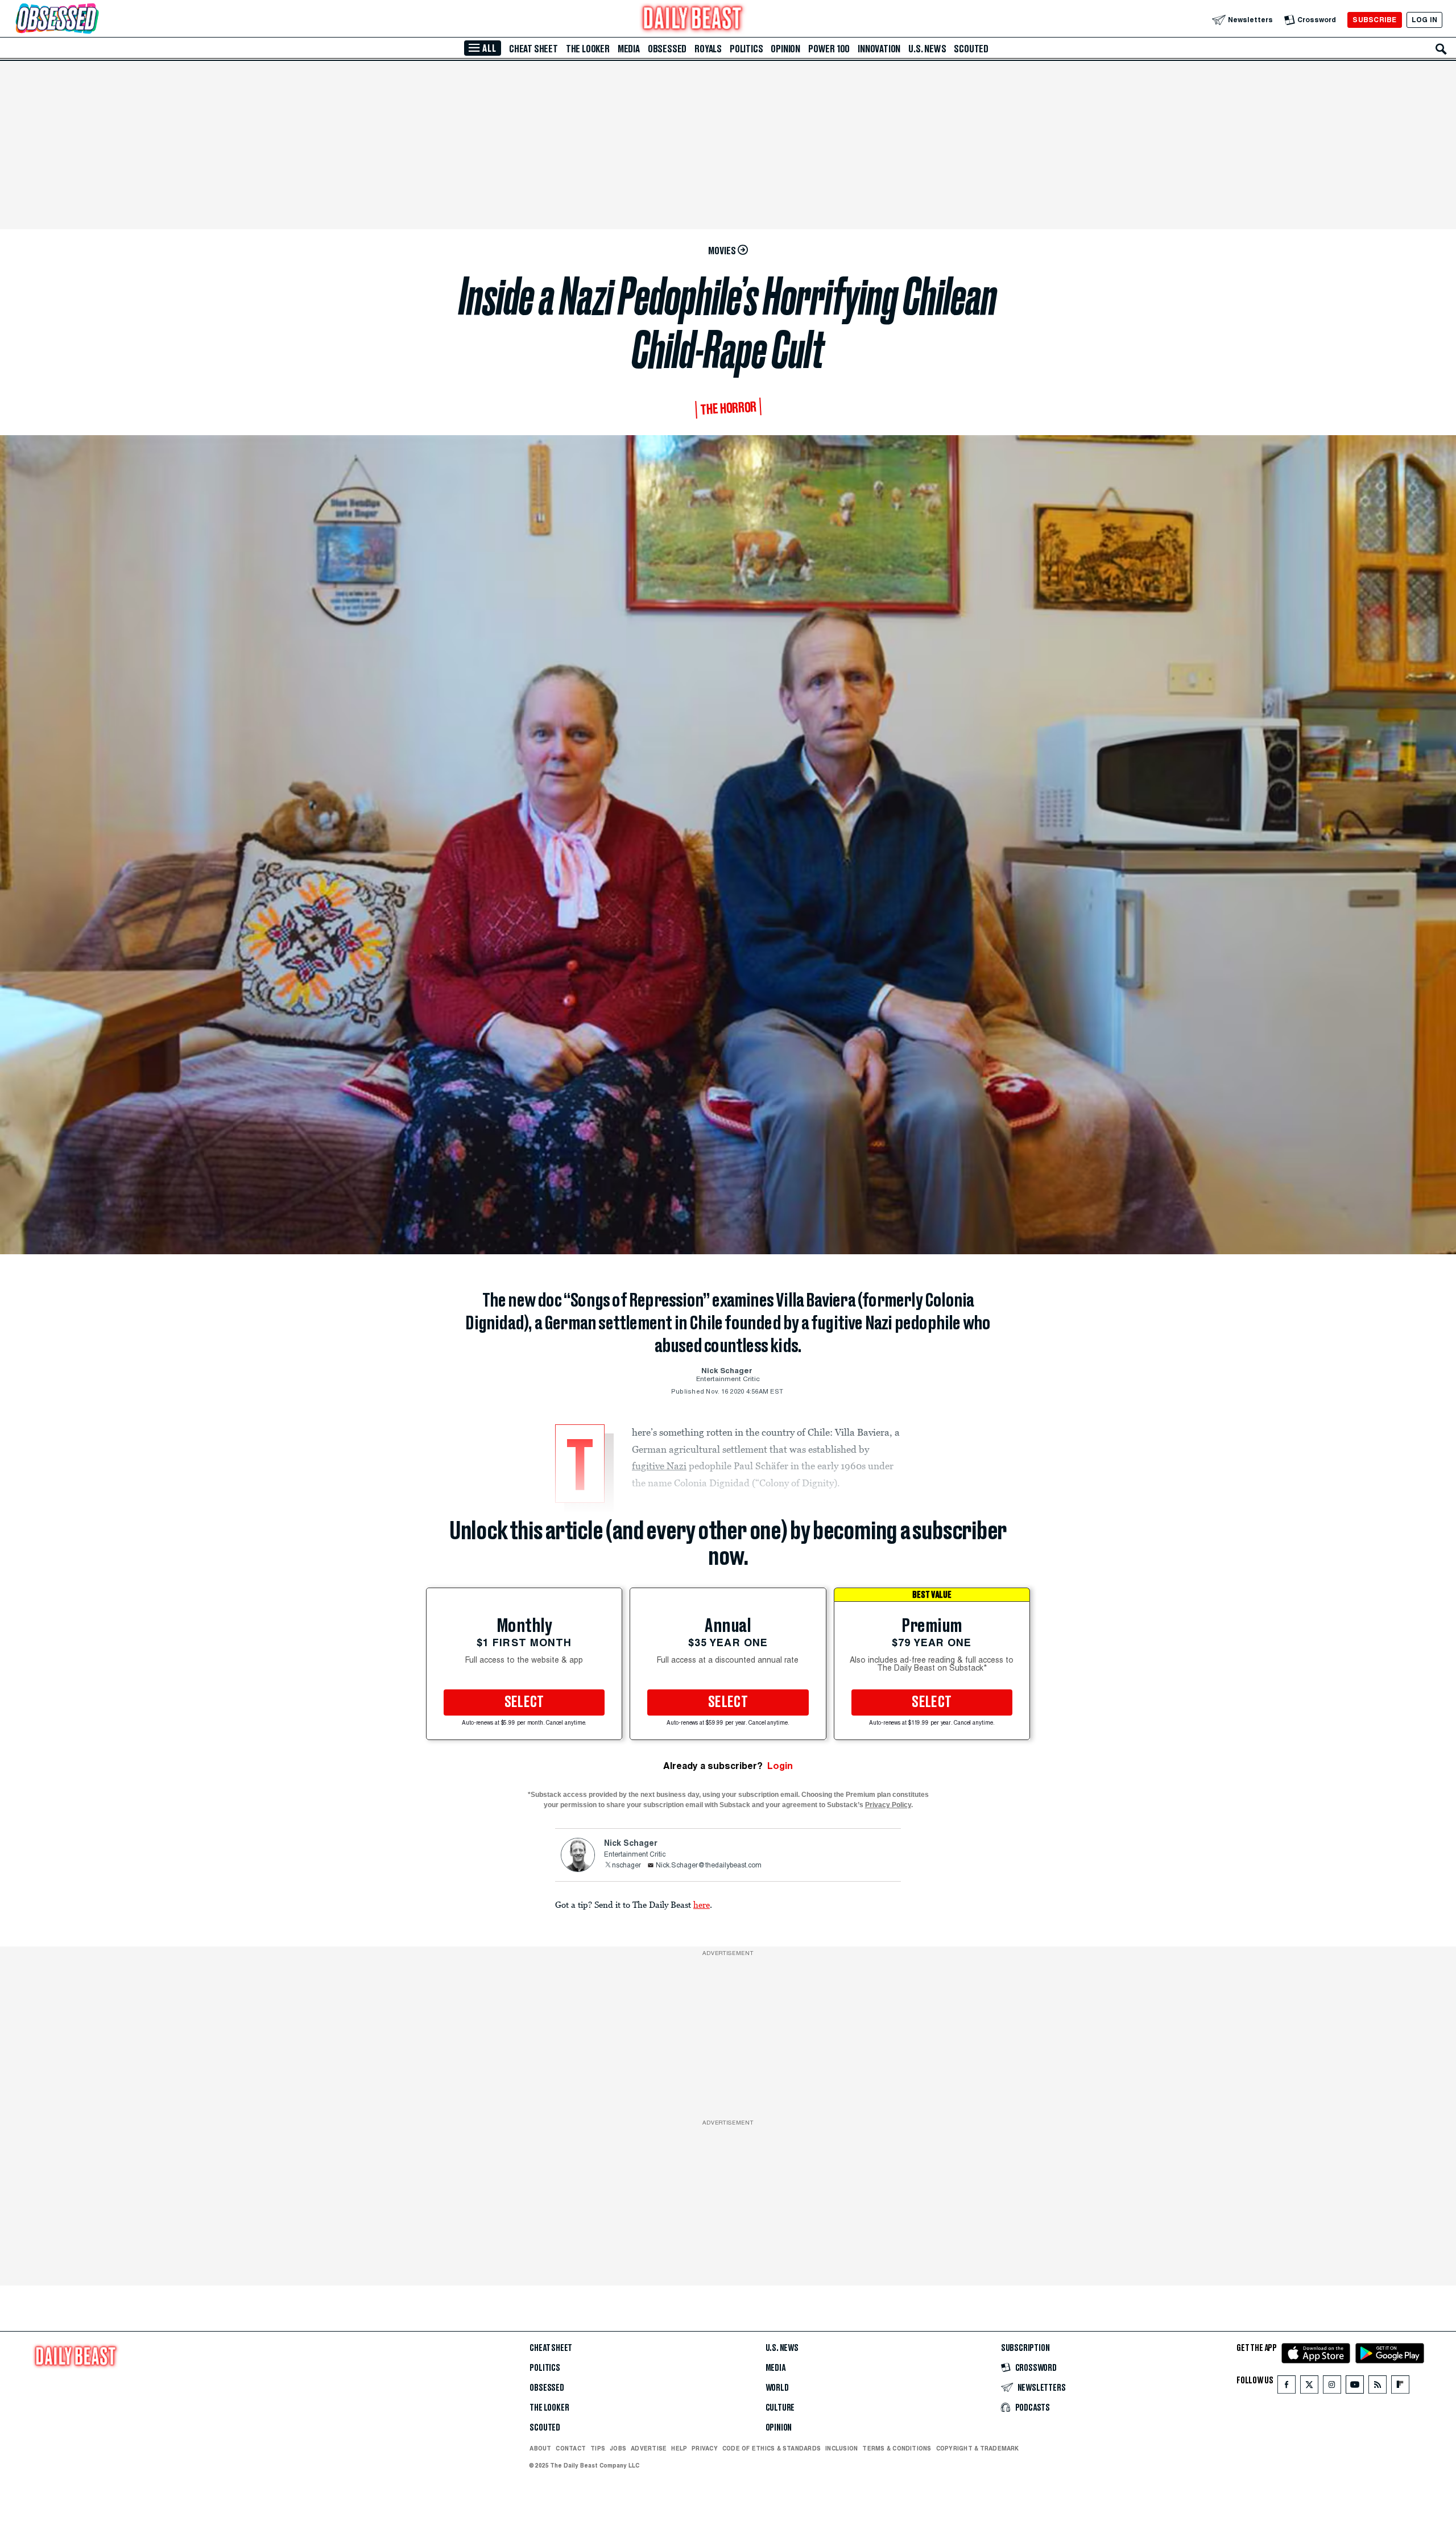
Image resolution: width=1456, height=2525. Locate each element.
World (777, 2388)
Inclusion (841, 2448)
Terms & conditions (897, 2448)
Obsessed (667, 49)
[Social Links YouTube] (1355, 2387)
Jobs (618, 2448)
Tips (598, 2448)
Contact (571, 2448)
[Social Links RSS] (1378, 2387)
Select (524, 1702)
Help (679, 2448)
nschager (626, 1866)
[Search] (1441, 49)
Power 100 (829, 49)
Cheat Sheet (533, 49)
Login (780, 1766)
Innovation (879, 49)
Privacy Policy (888, 1805)
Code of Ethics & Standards (772, 2448)
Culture (780, 2408)
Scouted (971, 49)
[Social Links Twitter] (1309, 2387)
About (540, 2448)
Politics (746, 49)
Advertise (649, 2448)
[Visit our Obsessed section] (93, 20)
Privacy (705, 2448)
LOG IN (1424, 20)
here (702, 1904)
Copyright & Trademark (978, 2448)
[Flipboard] (1400, 2387)
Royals (708, 49)
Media (629, 49)
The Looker (588, 49)
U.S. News (927, 49)
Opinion (785, 49)
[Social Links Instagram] (1332, 2387)
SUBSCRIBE (1374, 20)
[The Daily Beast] (693, 20)
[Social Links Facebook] (1287, 2387)
